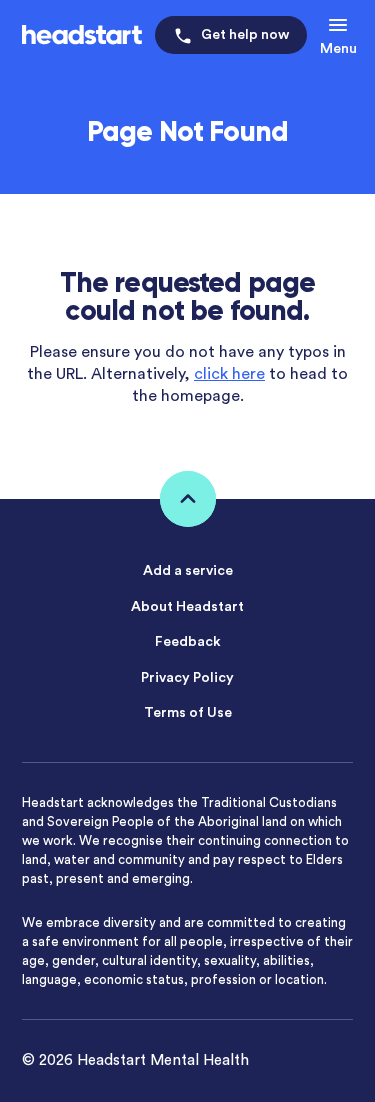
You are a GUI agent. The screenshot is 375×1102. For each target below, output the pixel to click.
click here (229, 374)
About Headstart (187, 607)
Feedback (188, 642)
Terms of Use (188, 713)
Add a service (188, 571)
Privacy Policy (187, 678)
